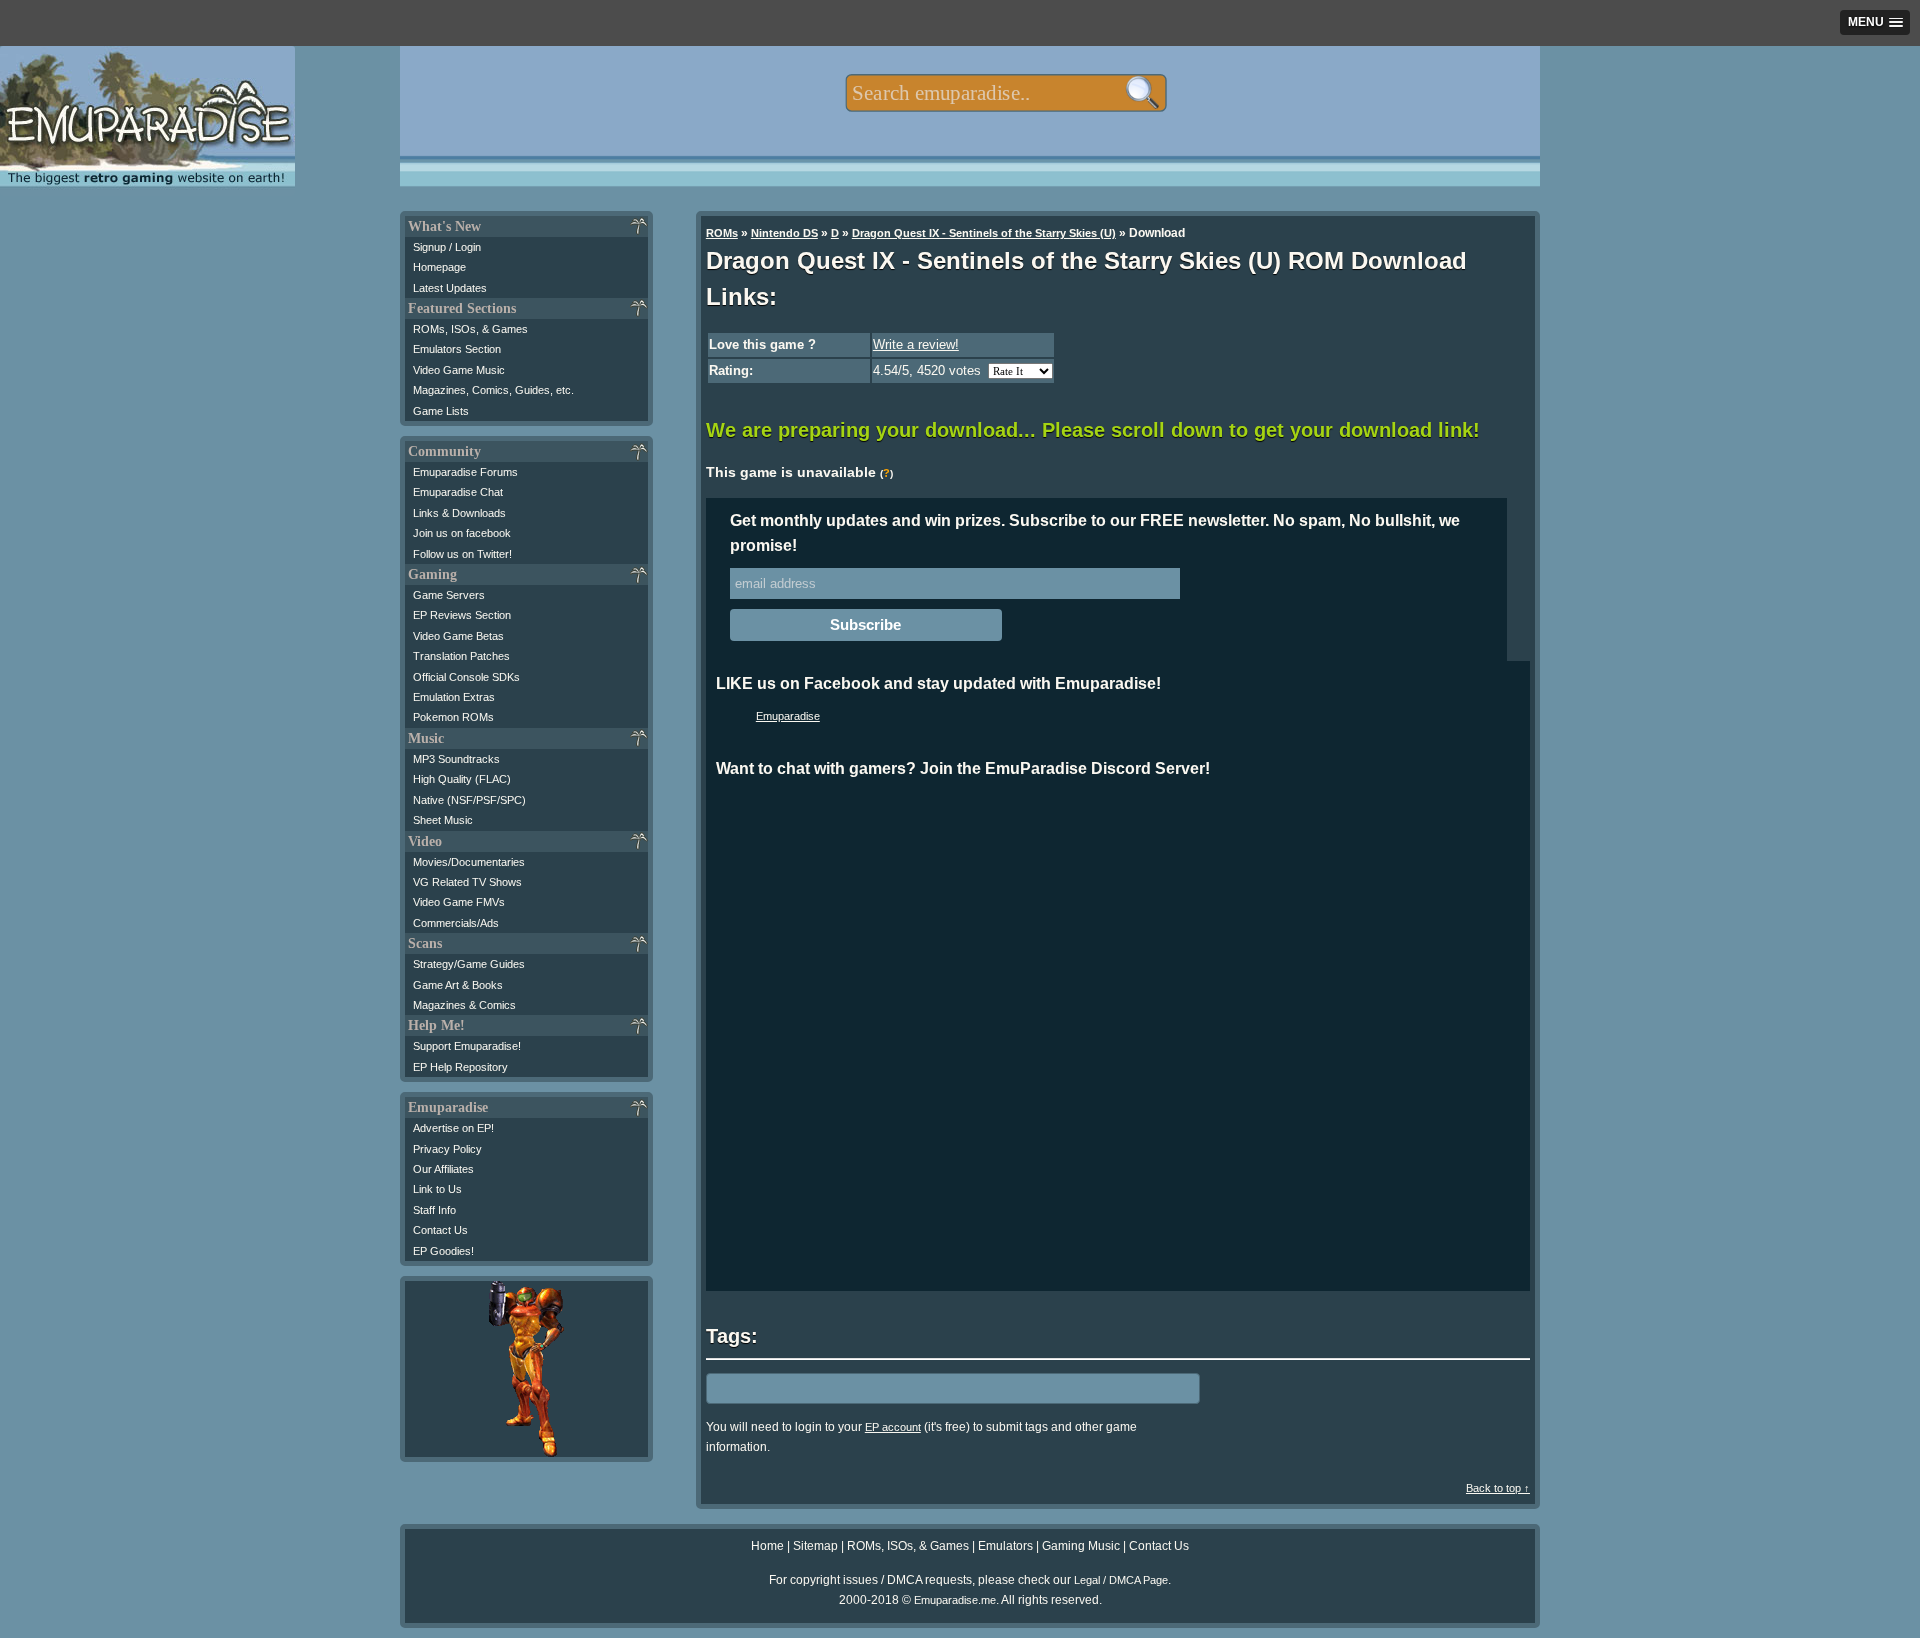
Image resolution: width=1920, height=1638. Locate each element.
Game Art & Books (458, 985)
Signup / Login (447, 247)
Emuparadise (788, 716)
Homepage (439, 267)
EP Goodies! (443, 1251)
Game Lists (441, 411)
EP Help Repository (460, 1067)
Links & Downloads (459, 513)
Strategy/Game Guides (469, 964)
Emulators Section (457, 349)
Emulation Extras (454, 697)
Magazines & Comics (464, 1005)
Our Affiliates (443, 1169)
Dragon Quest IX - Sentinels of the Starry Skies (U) (984, 233)
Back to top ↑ (1498, 1488)
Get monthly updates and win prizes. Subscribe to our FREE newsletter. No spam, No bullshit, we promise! (1095, 533)
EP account (893, 1427)
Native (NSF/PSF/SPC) (469, 800)
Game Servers (449, 595)
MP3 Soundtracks (456, 759)
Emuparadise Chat (458, 492)
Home (767, 1546)
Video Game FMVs (459, 902)
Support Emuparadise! (467, 1046)
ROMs (722, 233)
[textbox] (1005, 93)
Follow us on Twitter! (462, 554)
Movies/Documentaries (469, 862)
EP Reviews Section (462, 615)
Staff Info (434, 1210)
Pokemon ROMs (453, 717)
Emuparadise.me (955, 1600)
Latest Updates (450, 288)
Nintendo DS (784, 233)
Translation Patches (461, 656)
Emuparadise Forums (465, 472)
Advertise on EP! (453, 1128)
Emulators (1005, 1546)
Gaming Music (1081, 1546)
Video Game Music (459, 370)
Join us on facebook (462, 533)
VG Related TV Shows (467, 882)
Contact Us (440, 1230)
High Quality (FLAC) (462, 779)
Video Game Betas (458, 636)
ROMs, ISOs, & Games (470, 329)
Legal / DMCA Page (1121, 1580)
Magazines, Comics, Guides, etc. (493, 390)
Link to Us (437, 1189)
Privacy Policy (447, 1149)
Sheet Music (443, 820)
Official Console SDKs (466, 677)
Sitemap (815, 1546)
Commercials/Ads (456, 923)
